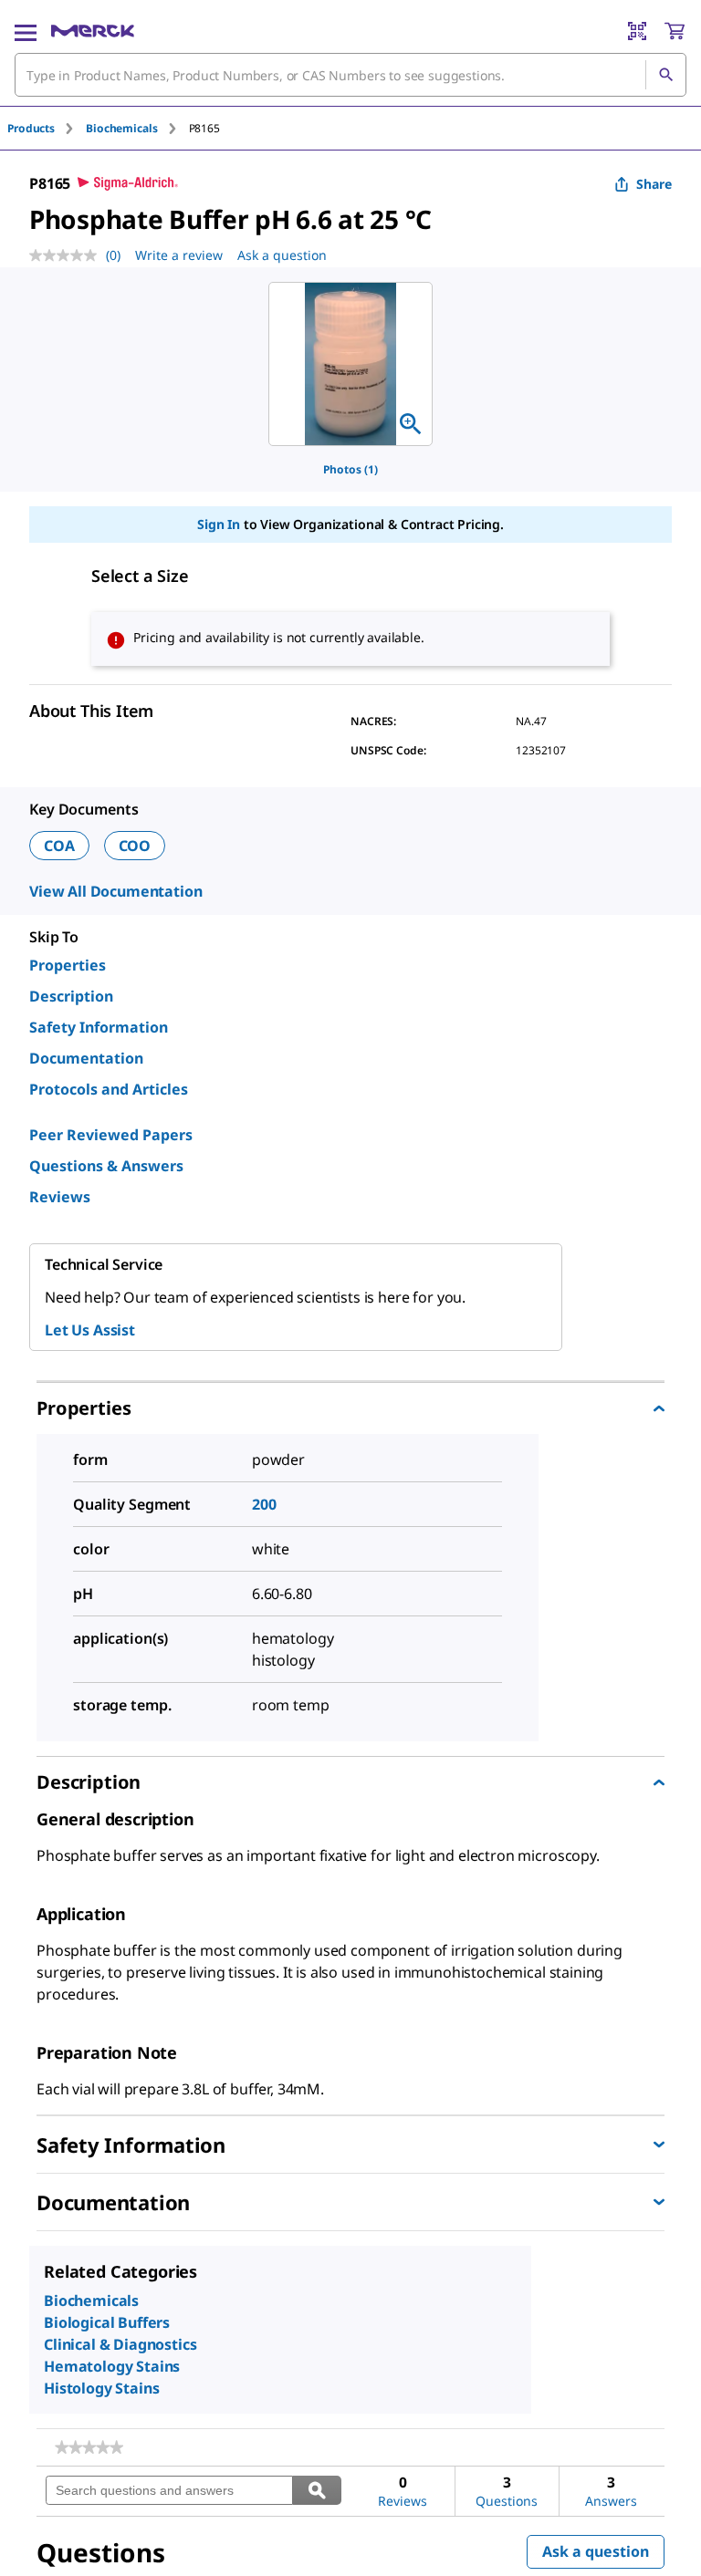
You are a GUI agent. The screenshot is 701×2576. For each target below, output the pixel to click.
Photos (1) (350, 469)
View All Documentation (115, 891)
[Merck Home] (93, 31)
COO (135, 846)
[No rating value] (68, 255)
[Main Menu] (26, 31)
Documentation (86, 1058)
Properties (68, 965)
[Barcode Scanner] (637, 31)
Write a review (179, 255)
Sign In (219, 524)
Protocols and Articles (109, 1089)
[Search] (665, 75)
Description (71, 996)
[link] (89, 2447)
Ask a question (282, 255)
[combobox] (350, 75)
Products (31, 128)
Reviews (60, 1197)
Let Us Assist (90, 1330)
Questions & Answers (106, 1166)
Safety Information (99, 1027)
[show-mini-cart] (675, 31)
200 (264, 1504)
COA (59, 846)
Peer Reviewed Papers (111, 1135)
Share (654, 184)
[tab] (47, 128)
